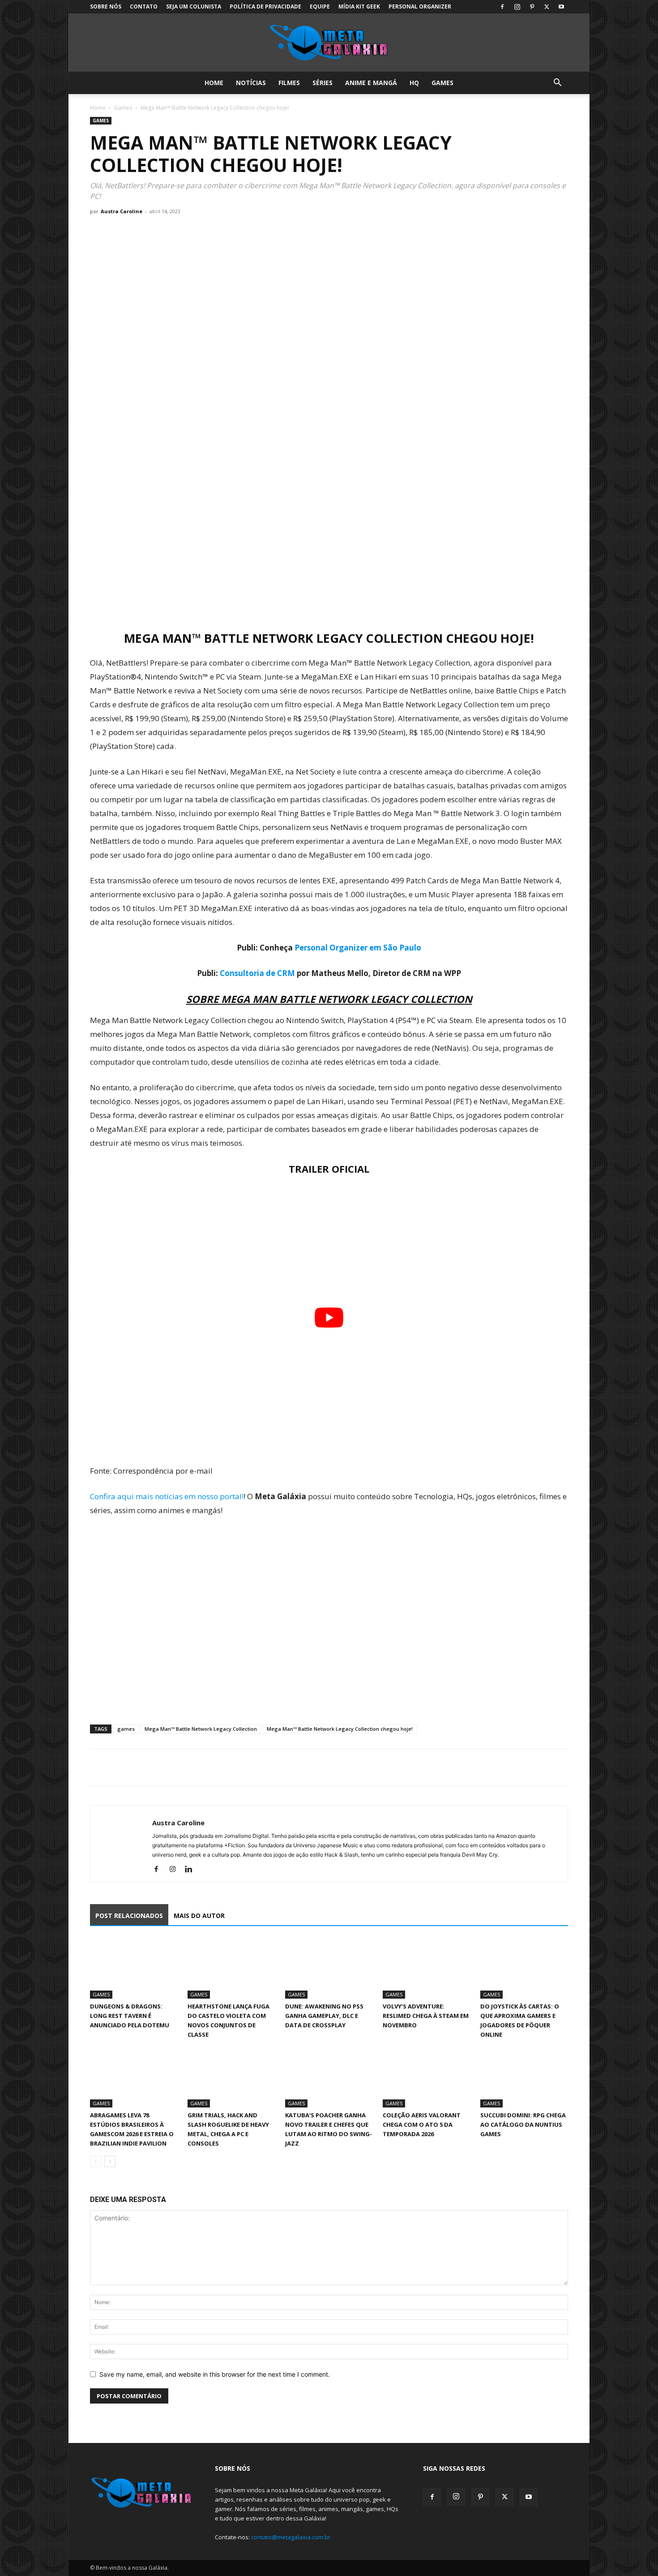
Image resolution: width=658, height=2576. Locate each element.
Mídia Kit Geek (359, 6)
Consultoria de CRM (257, 973)
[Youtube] (561, 7)
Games (442, 83)
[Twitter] (547, 7)
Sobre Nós (106, 6)
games (126, 1729)
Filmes (289, 83)
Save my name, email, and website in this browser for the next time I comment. (215, 2374)
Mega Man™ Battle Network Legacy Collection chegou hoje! (340, 1729)
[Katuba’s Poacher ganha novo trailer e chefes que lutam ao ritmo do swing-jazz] (329, 2077)
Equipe (320, 6)
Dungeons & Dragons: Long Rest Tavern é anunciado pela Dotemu (130, 2016)
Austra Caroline (122, 211)
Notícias (251, 83)
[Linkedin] (192, 1870)
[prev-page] (96, 2161)
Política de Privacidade (265, 6)
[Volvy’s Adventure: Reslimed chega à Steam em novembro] (427, 1968)
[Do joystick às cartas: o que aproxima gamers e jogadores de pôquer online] (524, 1968)
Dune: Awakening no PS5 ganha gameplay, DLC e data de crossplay (324, 2016)
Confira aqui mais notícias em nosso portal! (167, 1496)
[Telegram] (161, 1768)
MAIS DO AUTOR (199, 1916)
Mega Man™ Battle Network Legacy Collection (201, 1729)
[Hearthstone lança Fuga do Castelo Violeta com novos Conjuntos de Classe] (231, 1968)
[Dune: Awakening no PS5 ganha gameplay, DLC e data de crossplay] (329, 1968)
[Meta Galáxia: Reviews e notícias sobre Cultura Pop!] (329, 43)
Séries (323, 83)
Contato (144, 6)
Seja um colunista (194, 6)
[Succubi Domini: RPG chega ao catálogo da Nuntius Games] (524, 2077)
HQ (414, 83)
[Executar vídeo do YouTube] (329, 1318)
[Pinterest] (532, 7)
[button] (557, 84)
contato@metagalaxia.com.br (291, 2537)
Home (214, 83)
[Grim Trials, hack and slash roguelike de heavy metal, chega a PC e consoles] (231, 2077)
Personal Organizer (420, 6)
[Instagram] (517, 7)
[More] (182, 1768)
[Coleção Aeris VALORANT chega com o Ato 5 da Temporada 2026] (427, 2077)
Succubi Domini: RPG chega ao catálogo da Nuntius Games (523, 2124)
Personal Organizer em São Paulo (358, 948)
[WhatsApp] (140, 1768)
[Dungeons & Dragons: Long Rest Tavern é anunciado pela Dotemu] (134, 1968)
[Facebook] (502, 7)
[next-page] (110, 2161)
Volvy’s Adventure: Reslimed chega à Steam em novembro (426, 2016)
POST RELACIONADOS (129, 1916)
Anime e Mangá (371, 83)
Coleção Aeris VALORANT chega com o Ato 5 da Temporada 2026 (422, 2124)
